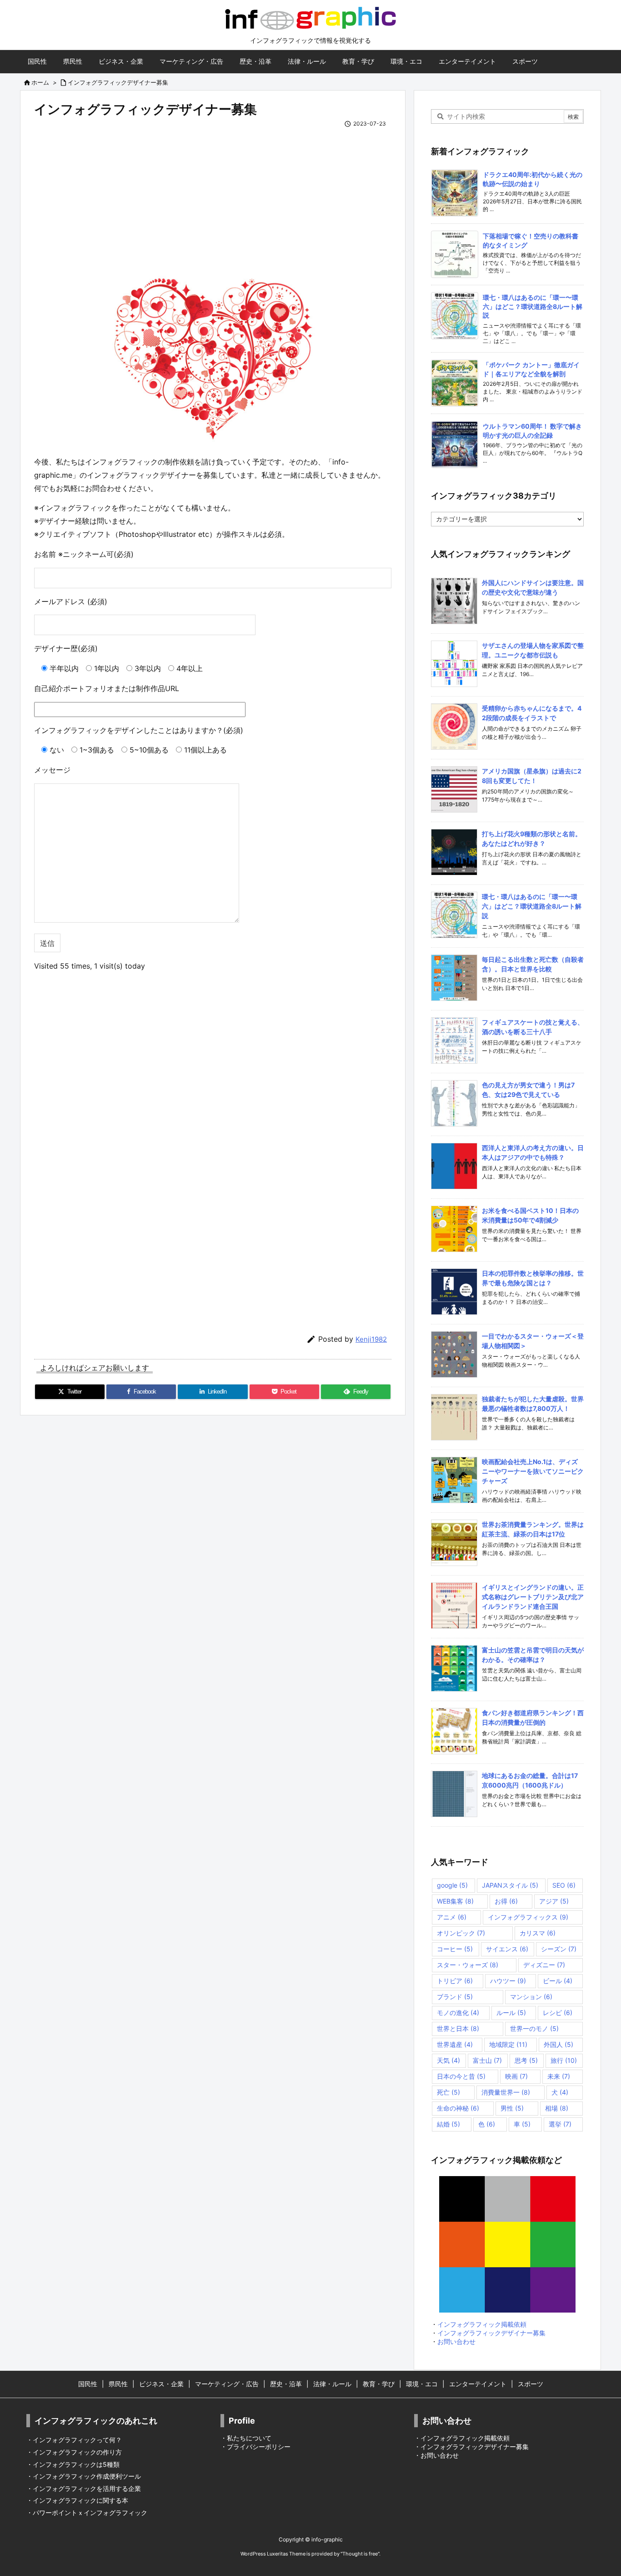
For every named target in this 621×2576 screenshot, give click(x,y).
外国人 (558, 2044)
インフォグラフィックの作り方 (77, 2452)
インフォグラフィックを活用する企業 (87, 2488)
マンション (531, 1997)
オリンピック (461, 1933)
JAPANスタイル (510, 1885)
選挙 (560, 2124)
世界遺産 (455, 2044)
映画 (516, 2076)
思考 (526, 2060)
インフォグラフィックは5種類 (76, 2464)
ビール (558, 1981)
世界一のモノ (534, 2028)
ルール (511, 2013)
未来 (559, 2076)
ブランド (455, 1997)
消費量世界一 (506, 2092)
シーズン (559, 1949)
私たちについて (249, 2438)
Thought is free (360, 2554)
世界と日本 (458, 2028)
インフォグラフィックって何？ (77, 2440)
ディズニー (544, 1965)
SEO (564, 1885)
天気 (448, 2060)
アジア (554, 1901)
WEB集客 (455, 1901)
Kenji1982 (371, 1339)
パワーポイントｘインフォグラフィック (90, 2513)
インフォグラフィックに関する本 (80, 2500)
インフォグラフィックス (528, 1917)
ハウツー (508, 1981)
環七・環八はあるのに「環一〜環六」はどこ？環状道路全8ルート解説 (533, 306)
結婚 (448, 2124)
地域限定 (508, 2044)
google (452, 1885)
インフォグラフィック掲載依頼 (482, 2324)
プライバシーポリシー (259, 2447)
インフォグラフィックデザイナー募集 (118, 82)
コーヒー (455, 1949)
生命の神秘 (458, 2108)
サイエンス (507, 1949)
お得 (506, 1901)
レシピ (558, 2013)
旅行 (564, 2060)
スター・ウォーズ (468, 1965)
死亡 (448, 2092)
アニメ (452, 1917)
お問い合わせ (456, 2341)
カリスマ (538, 1933)
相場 (557, 2108)
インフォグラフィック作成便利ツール (87, 2476)
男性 (512, 2108)
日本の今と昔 (461, 2076)
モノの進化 (458, 2013)
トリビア (455, 1981)
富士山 (487, 2060)
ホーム (40, 82)
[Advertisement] (213, 192)
